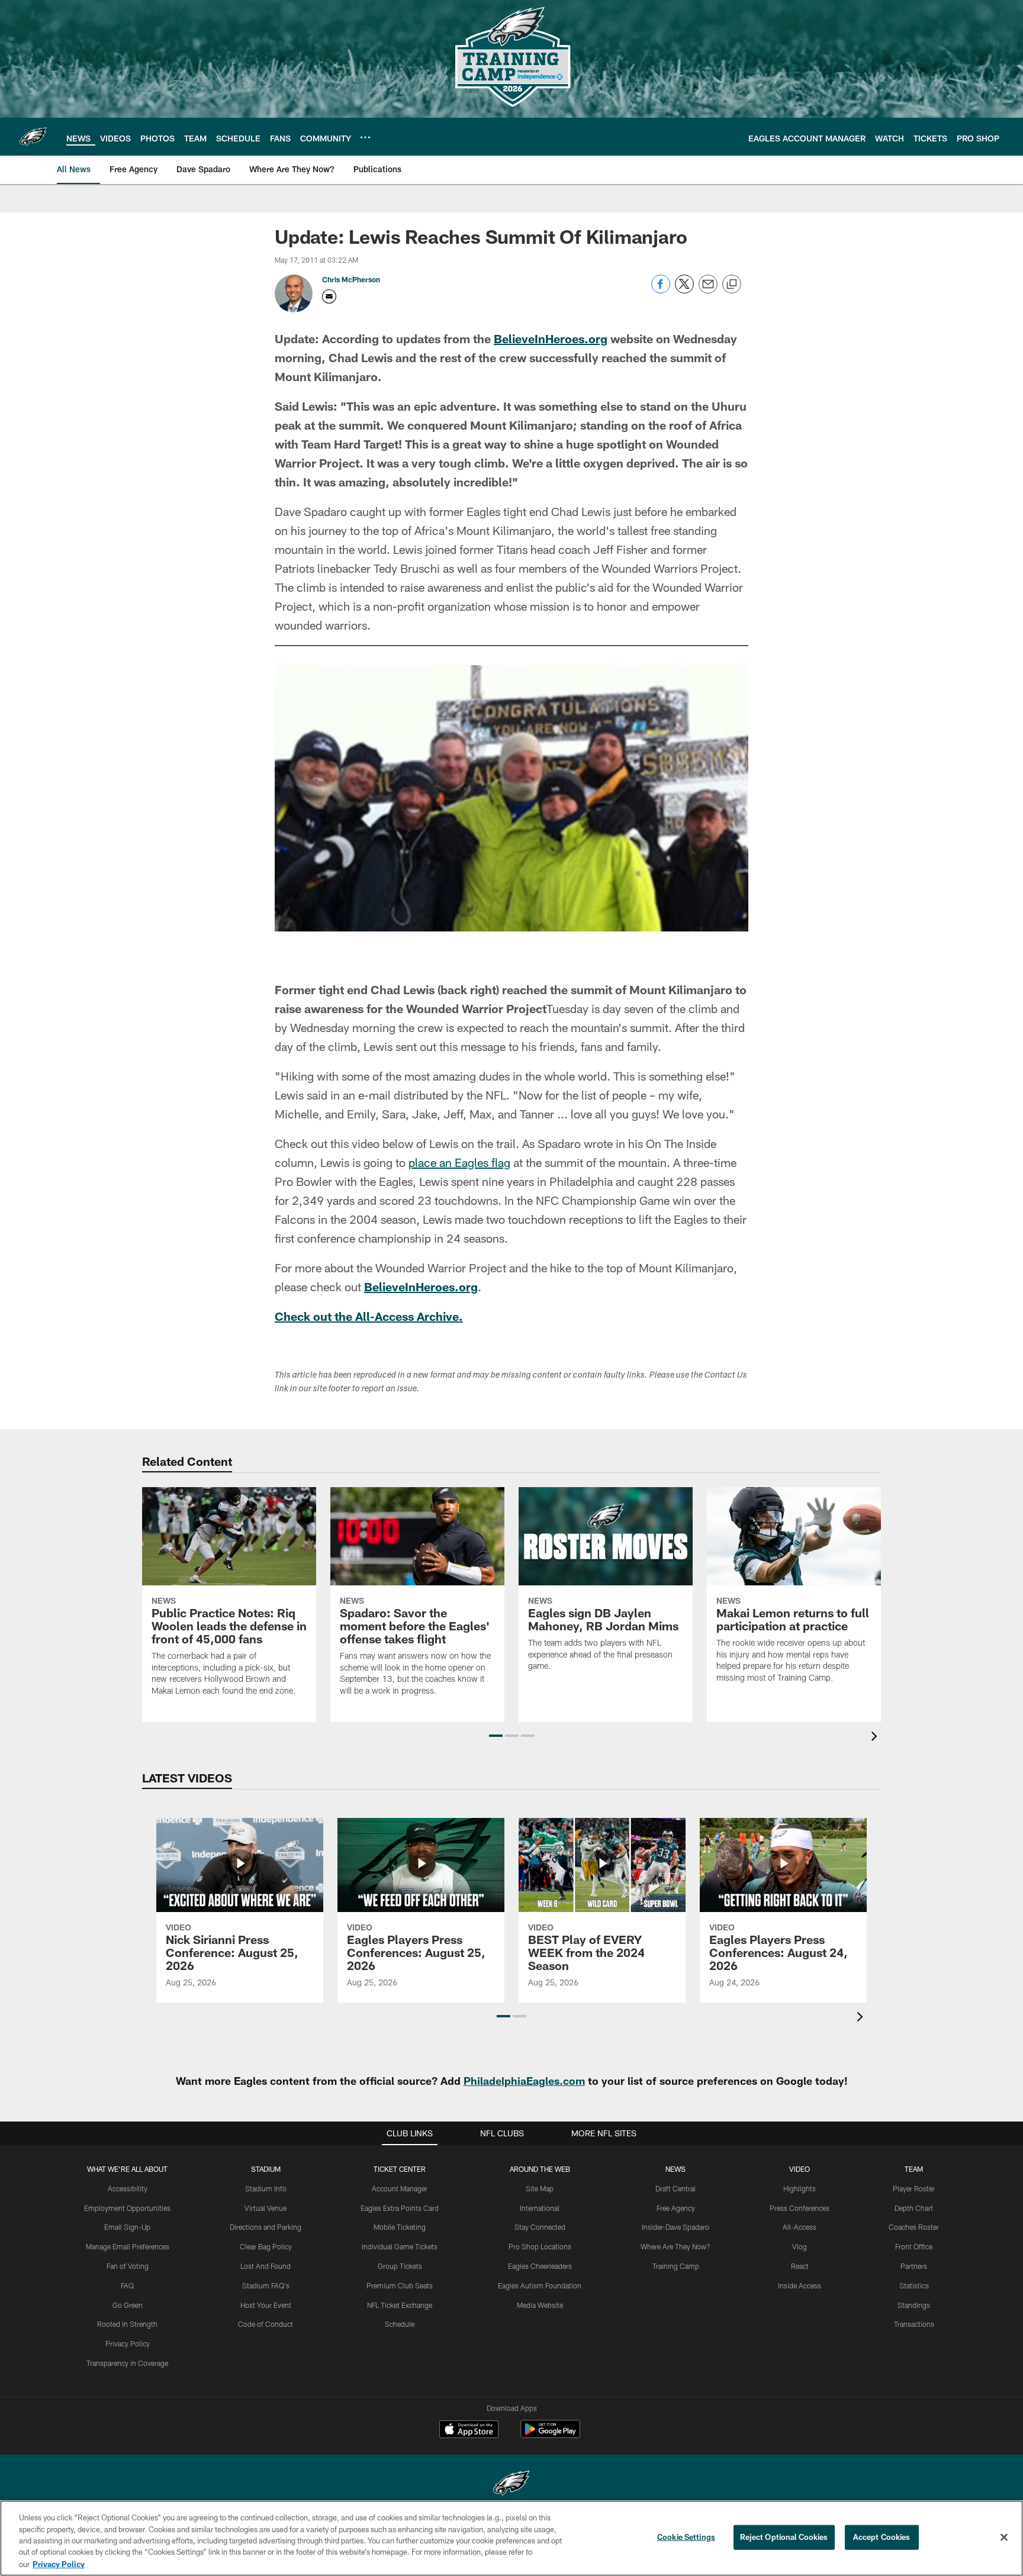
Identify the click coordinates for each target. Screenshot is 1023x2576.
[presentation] (876, 1738)
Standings (914, 2305)
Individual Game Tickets (400, 2246)
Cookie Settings (686, 2537)
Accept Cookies (882, 2537)
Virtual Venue (266, 2208)
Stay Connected (540, 2227)
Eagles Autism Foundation (540, 2285)
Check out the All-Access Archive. (369, 1316)
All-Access (800, 2227)
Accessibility (128, 2188)
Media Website (540, 2305)
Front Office (914, 2246)
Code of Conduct (266, 2324)
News (675, 2169)
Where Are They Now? (675, 2246)
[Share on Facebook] (661, 290)
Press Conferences (800, 2208)
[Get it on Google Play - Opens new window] (550, 2435)
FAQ (127, 2285)
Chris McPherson (351, 279)
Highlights (800, 2188)
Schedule (400, 2324)
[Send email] (708, 290)
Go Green (128, 2305)
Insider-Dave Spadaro (675, 2227)
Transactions (914, 2324)
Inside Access (800, 2285)
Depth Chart (914, 2208)
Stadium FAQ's (266, 2285)
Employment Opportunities (127, 2208)
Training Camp (676, 2266)
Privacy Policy (128, 2343)
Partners (914, 2266)
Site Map (540, 2188)
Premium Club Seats (400, 2285)
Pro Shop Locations (540, 2246)
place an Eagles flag (459, 1162)
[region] (511, 2538)
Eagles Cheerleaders (540, 2266)
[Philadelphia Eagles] (511, 2485)
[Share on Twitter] (684, 290)
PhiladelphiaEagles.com (524, 2081)
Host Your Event (266, 2305)
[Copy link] (732, 285)
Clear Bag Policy (266, 2246)
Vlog (800, 2246)
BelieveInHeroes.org (551, 338)
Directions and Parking (266, 2227)
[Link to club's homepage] (33, 137)
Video (800, 2169)
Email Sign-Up (127, 2227)
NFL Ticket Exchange (400, 2305)
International (540, 2208)
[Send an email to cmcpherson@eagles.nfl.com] (329, 296)
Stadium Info (266, 2188)
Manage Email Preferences (128, 2246)
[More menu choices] (365, 137)
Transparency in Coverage (127, 2363)
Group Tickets (400, 2266)
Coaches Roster (914, 2227)
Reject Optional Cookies (784, 2537)
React (800, 2266)
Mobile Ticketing (400, 2227)
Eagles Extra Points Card (400, 2208)
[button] (496, 1736)
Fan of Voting (128, 2266)
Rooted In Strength (127, 2324)
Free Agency (676, 2208)
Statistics (914, 2285)
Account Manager (400, 2188)
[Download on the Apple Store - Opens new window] (469, 2430)
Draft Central (675, 2188)
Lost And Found (266, 2266)
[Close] (1004, 2538)
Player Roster (914, 2188)
